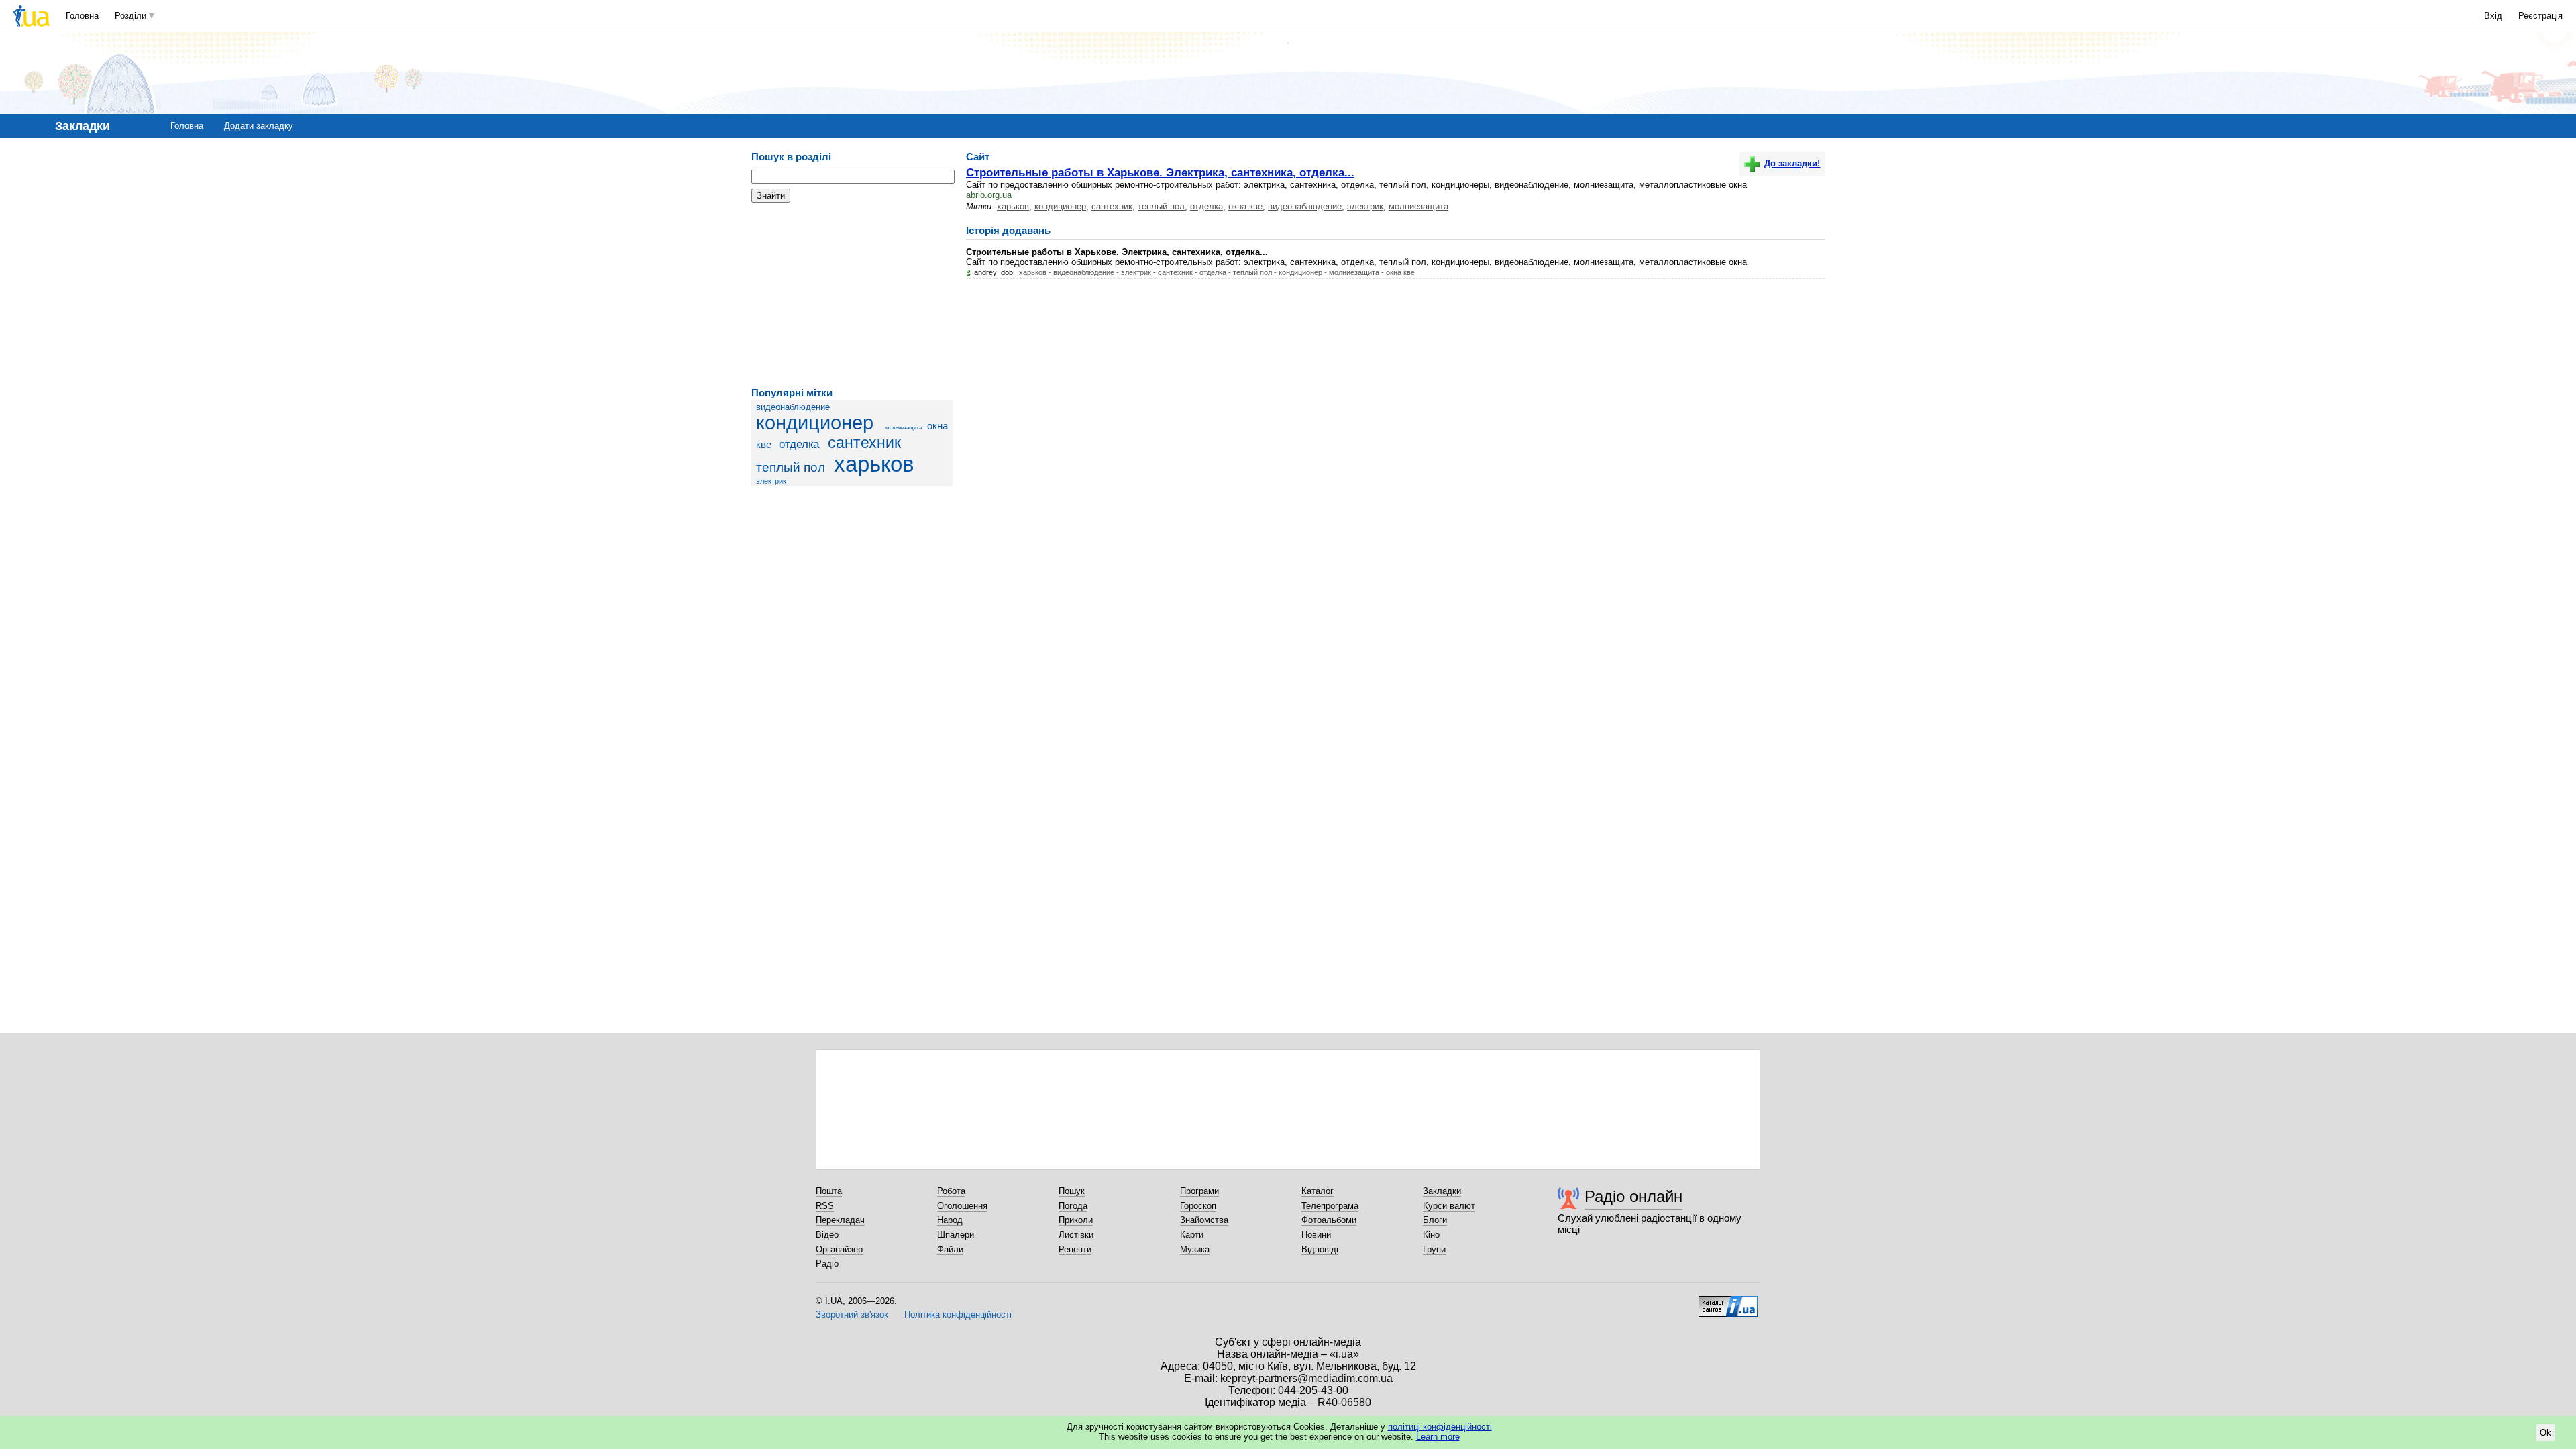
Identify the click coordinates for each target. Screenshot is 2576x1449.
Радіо (827, 1264)
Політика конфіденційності (958, 1314)
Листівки (1076, 1235)
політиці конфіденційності (1440, 1427)
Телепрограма (1330, 1206)
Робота (951, 1191)
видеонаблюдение (793, 407)
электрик (771, 481)
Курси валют (1449, 1206)
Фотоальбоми (1329, 1220)
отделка (799, 444)
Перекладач (840, 1220)
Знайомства (1204, 1220)
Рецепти (1075, 1249)
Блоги (1435, 1220)
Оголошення (962, 1206)
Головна (82, 16)
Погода (1073, 1206)
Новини (1316, 1235)
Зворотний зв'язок (852, 1314)
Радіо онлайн (1633, 1196)
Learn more (1438, 1437)
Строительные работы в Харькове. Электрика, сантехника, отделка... (1160, 172)
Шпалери (956, 1235)
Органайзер (839, 1249)
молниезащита (904, 428)
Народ (950, 1220)
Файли (950, 1249)
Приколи (1076, 1220)
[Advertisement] (852, 295)
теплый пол (791, 467)
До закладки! (1792, 163)
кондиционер (815, 423)
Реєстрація (2540, 16)
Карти (1192, 1235)
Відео (827, 1235)
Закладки (1442, 1191)
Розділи (130, 16)
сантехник (864, 443)
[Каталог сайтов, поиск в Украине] (1728, 1301)
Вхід (2493, 16)
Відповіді (1320, 1249)
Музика (1195, 1249)
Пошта (829, 1191)
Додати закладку (259, 126)
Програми (1199, 1191)
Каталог (1318, 1191)
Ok (2545, 1433)
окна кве (1245, 206)
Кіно (1431, 1235)
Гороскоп (1198, 1206)
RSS (825, 1206)
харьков (874, 464)
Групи (1434, 1249)
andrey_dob (994, 272)
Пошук (1072, 1191)
